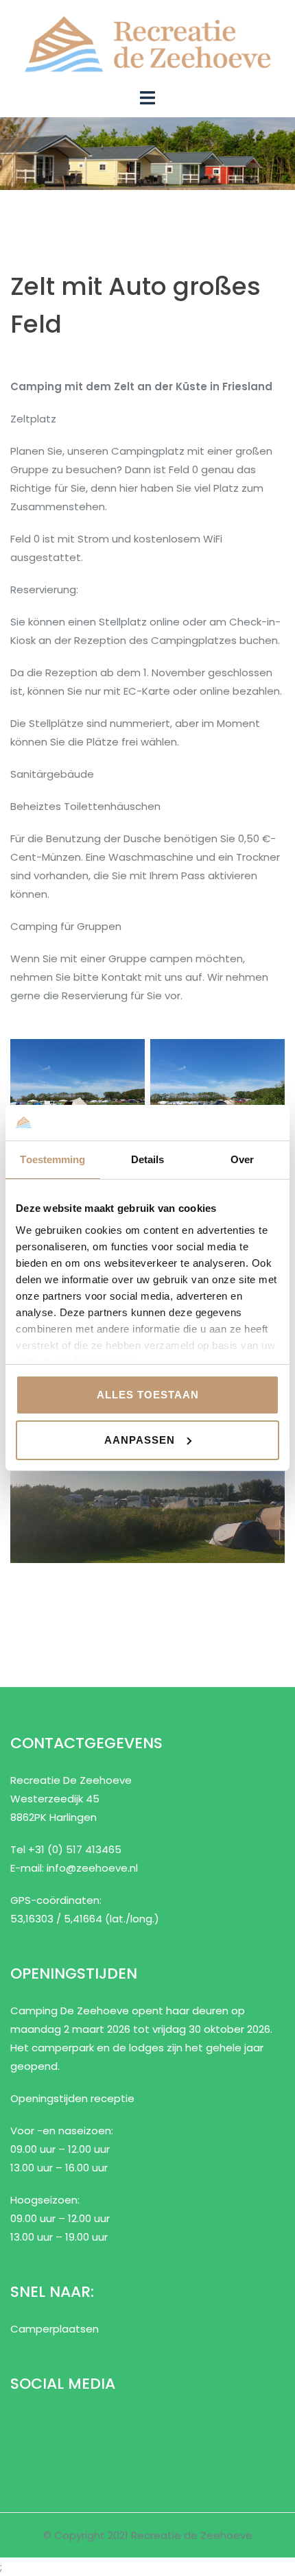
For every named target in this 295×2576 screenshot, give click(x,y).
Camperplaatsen (55, 2329)
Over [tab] (242, 1159)
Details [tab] (148, 1159)
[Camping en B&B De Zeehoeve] (147, 43)
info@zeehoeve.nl (92, 1868)
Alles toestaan (148, 1395)
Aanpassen (140, 1440)
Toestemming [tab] (52, 1159)
